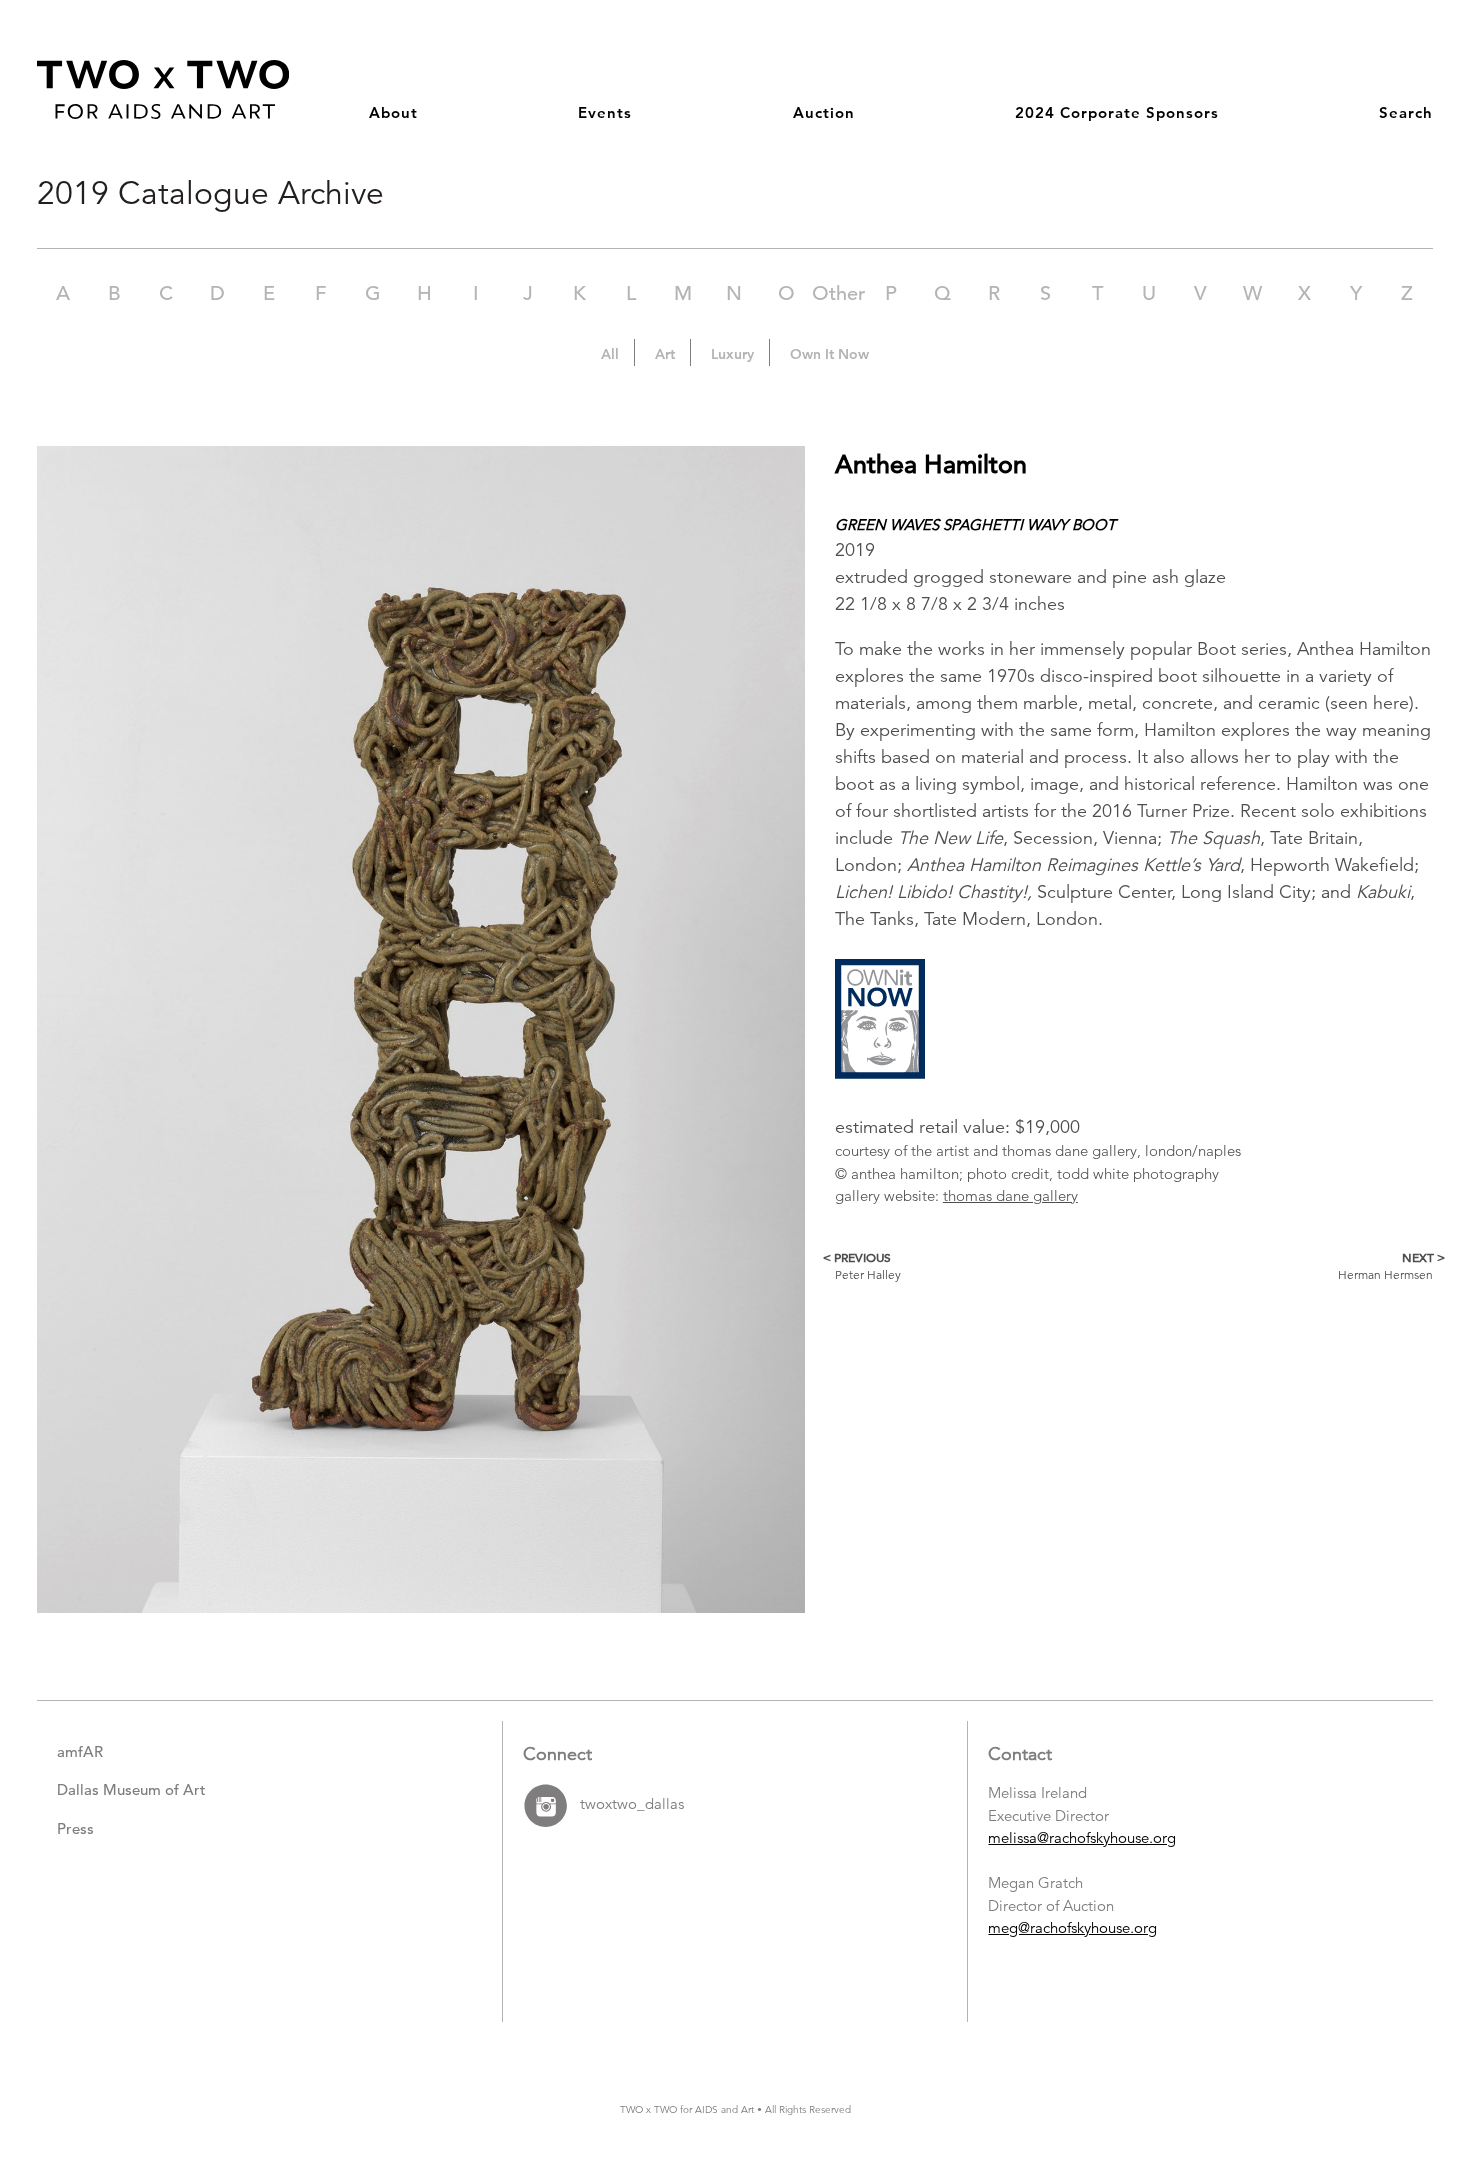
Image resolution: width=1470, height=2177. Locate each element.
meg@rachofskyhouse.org (1072, 1927)
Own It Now (829, 354)
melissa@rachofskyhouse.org (1082, 1837)
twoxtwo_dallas (632, 1803)
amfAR (80, 1751)
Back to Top (1390, 2072)
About (393, 112)
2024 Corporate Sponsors (1117, 112)
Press (75, 1828)
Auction (824, 112)
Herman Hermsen (1385, 1265)
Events (605, 112)
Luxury (732, 354)
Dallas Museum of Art (131, 1789)
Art (665, 354)
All (610, 354)
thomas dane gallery (1010, 1195)
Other (838, 293)
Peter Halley (868, 1265)
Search (1406, 112)
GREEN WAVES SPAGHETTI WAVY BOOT (975, 524)
